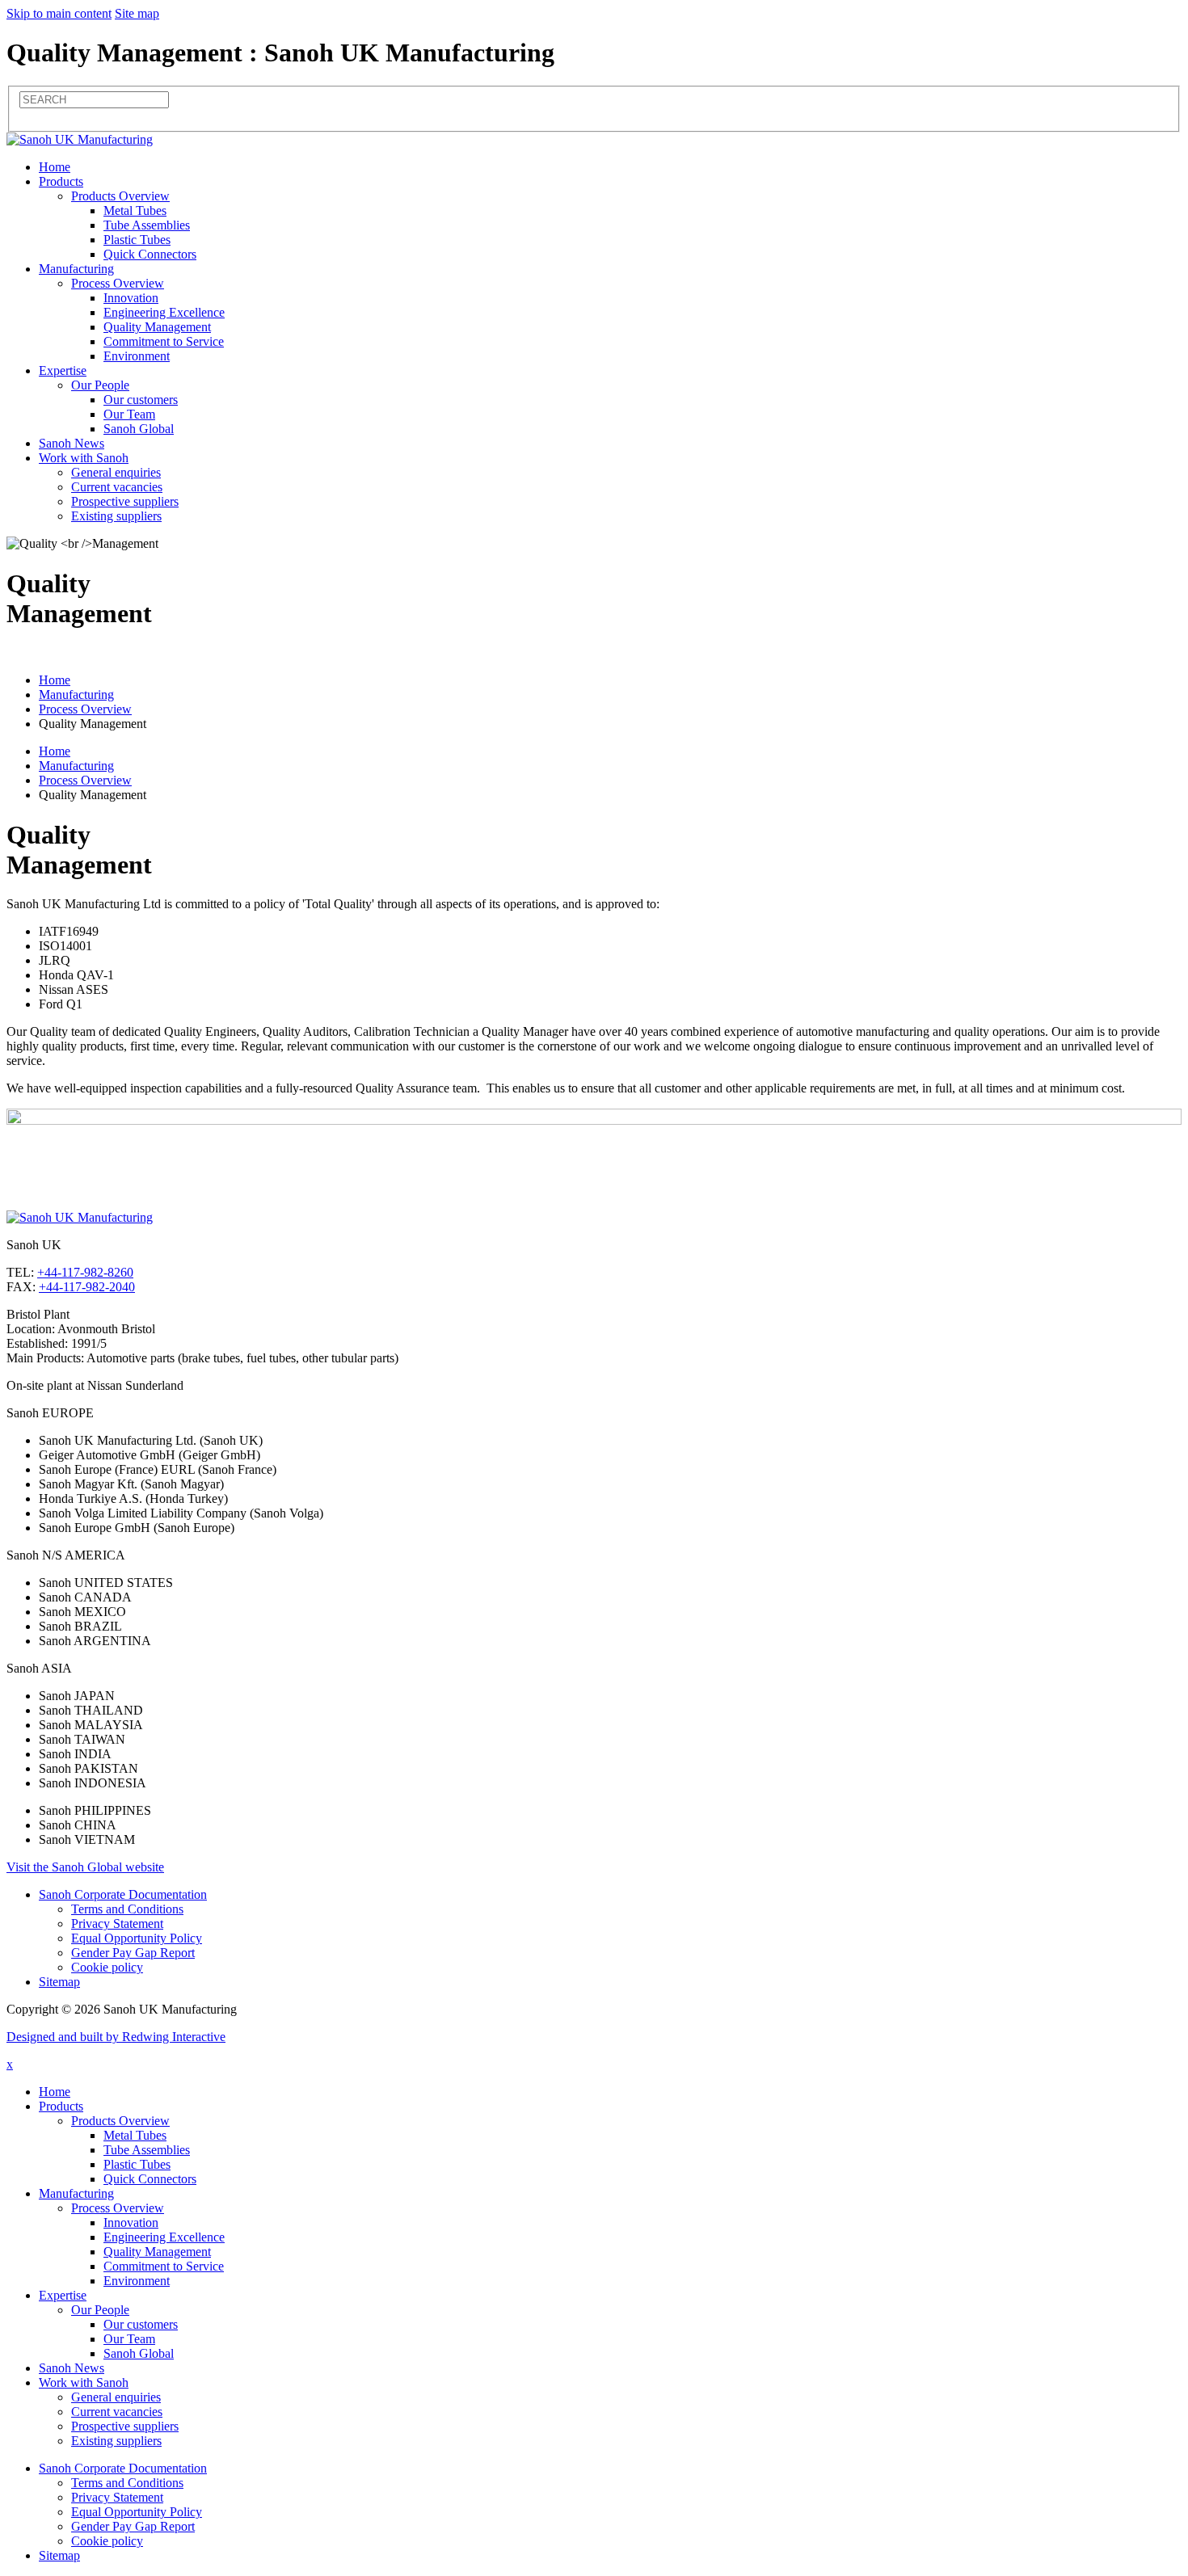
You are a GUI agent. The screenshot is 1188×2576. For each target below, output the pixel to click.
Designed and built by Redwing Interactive (116, 2037)
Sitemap (59, 1982)
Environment (137, 356)
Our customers (141, 400)
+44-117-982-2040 (87, 1287)
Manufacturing (76, 269)
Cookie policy (107, 1967)
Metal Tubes (135, 210)
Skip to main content (59, 13)
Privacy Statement (117, 1924)
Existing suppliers (116, 516)
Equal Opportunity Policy (137, 1938)
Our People (100, 385)
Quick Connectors (150, 254)
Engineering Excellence (164, 312)
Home (55, 167)
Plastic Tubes (137, 240)
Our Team (129, 414)
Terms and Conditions (127, 1909)
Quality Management (157, 327)
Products (61, 181)
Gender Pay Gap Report (133, 1953)
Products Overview (120, 196)
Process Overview (118, 283)
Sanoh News (72, 443)
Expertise (63, 370)
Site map (137, 13)
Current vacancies (117, 487)
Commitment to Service (164, 341)
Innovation (131, 298)
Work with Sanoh (84, 458)
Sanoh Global (139, 429)
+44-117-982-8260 (85, 1272)
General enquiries (116, 472)
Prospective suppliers (125, 501)
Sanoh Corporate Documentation (123, 1894)
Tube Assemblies (147, 225)
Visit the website (85, 1867)
